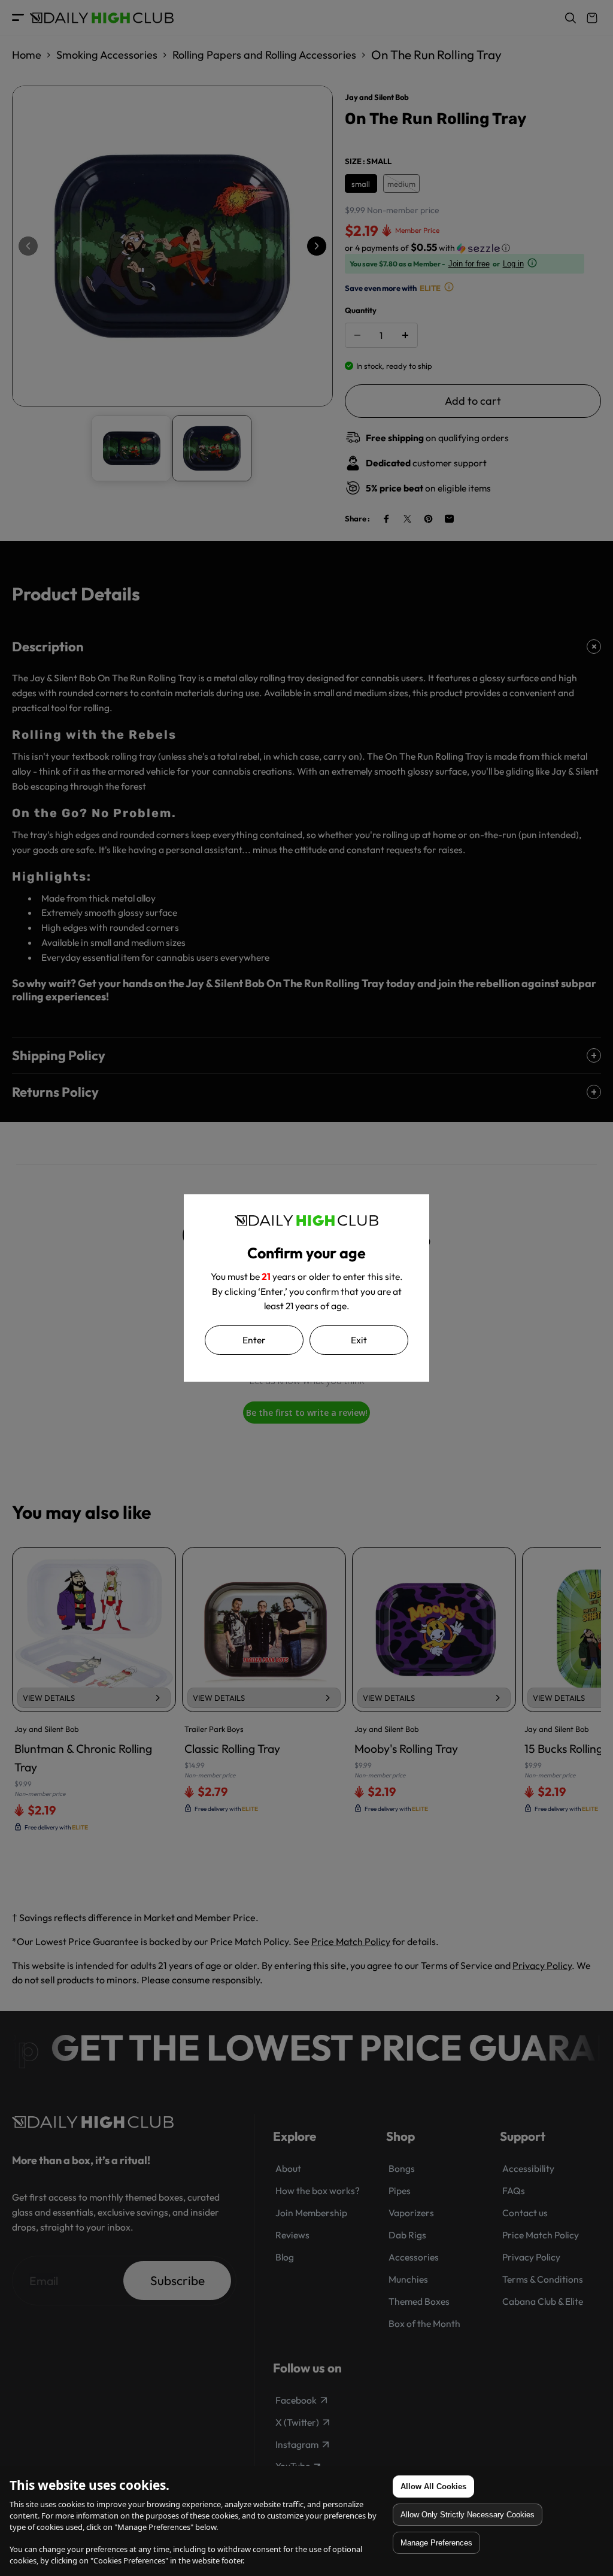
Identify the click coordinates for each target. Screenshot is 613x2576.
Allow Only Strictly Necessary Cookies (468, 2515)
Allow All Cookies (433, 2487)
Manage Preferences (436, 2543)
